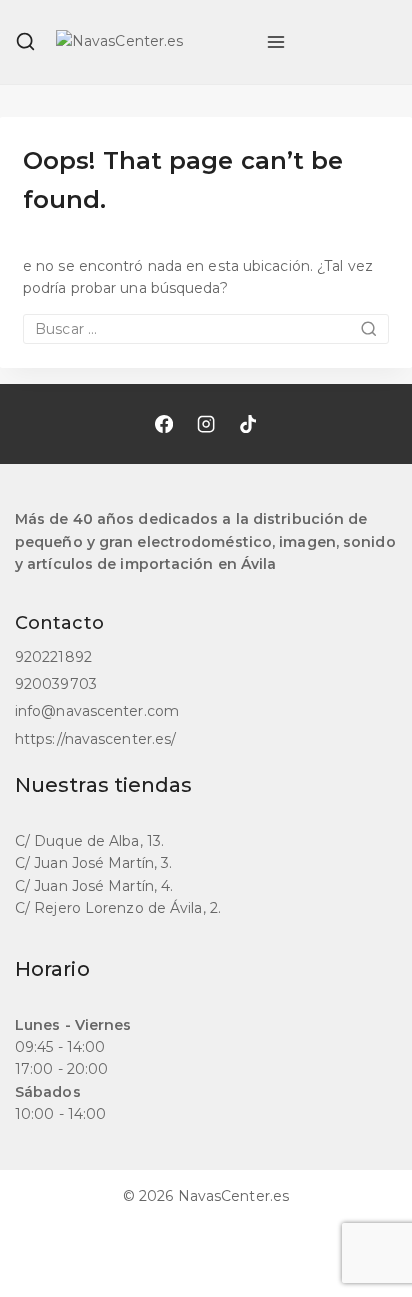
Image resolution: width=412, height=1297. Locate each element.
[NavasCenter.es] (151, 42)
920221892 (53, 657)
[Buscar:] (206, 329)
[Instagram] (206, 424)
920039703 (56, 684)
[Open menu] (276, 42)
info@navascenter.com (97, 711)
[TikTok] (248, 424)
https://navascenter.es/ (95, 739)
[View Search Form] (25, 41)
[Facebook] (164, 424)
